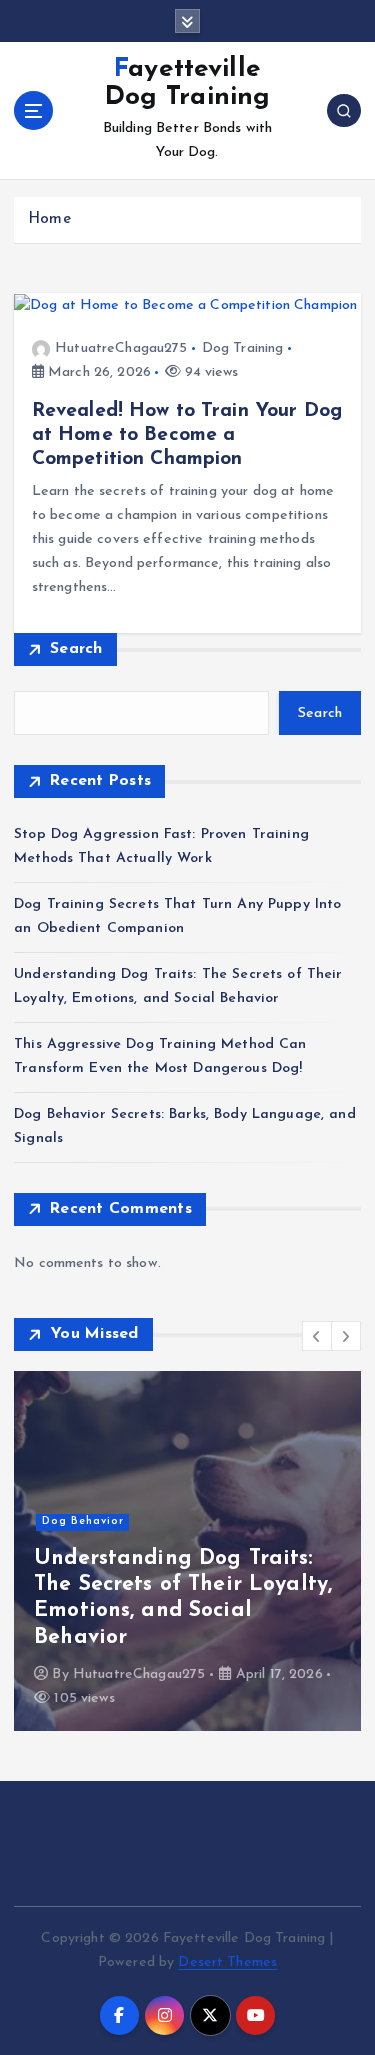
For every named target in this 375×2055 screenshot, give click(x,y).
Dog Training (243, 348)
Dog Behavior (83, 1521)
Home (49, 219)
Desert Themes (227, 1962)
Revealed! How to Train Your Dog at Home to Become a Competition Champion (187, 435)
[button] (317, 1336)
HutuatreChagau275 (121, 348)
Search (76, 649)
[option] (187, 1551)
